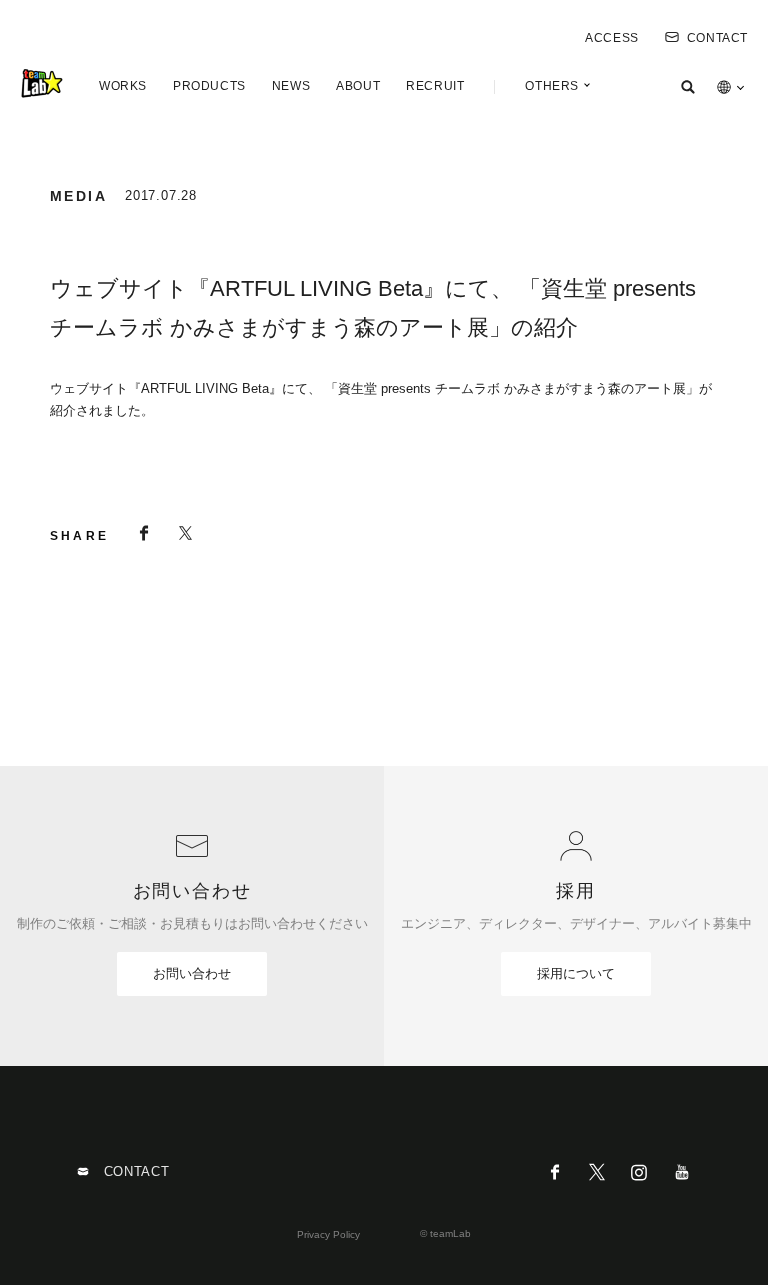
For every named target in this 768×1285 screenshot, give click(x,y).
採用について (576, 973)
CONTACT (717, 38)
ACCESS (612, 38)
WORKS (123, 86)
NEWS (291, 86)
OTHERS (552, 86)
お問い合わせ (192, 973)
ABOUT (358, 86)
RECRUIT (435, 86)
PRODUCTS (209, 86)
